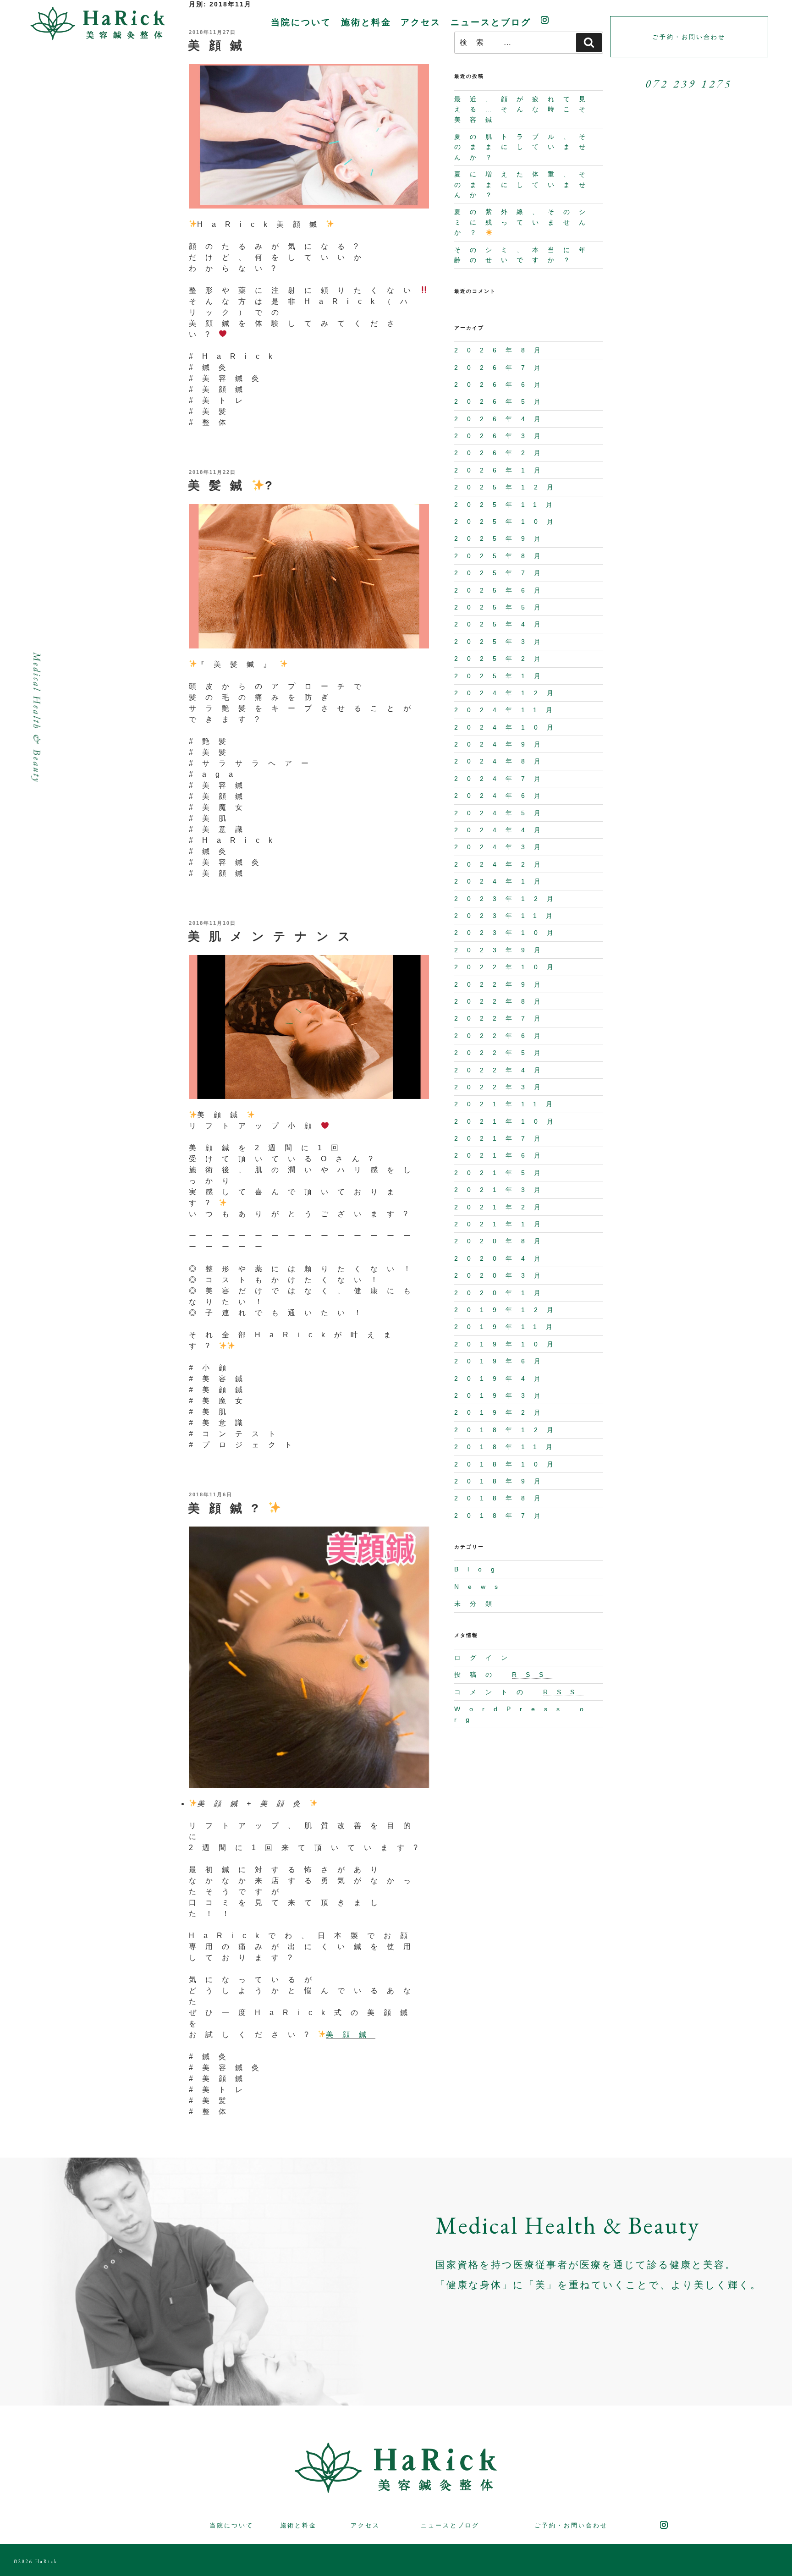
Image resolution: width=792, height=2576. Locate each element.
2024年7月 (502, 779)
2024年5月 (502, 813)
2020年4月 (502, 1258)
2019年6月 (502, 1361)
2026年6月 (502, 384)
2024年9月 (502, 744)
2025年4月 (502, 624)
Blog (479, 1569)
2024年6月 (502, 796)
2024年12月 (508, 693)
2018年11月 (508, 1447)
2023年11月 (508, 916)
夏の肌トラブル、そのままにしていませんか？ (524, 147)
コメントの (519, 1692)
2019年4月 (502, 1379)
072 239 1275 (689, 84)
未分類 (478, 1604)
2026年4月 (502, 419)
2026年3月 (502, 436)
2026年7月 (502, 368)
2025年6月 (502, 590)
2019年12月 (508, 1310)
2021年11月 (508, 1104)
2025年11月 (508, 505)
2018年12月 (508, 1430)
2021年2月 (502, 1207)
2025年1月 (502, 676)
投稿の (503, 1675)
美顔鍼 (351, 2035)
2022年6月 (502, 1036)
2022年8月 (502, 1001)
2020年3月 (502, 1275)
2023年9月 (502, 950)
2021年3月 (502, 1190)
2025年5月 (502, 607)
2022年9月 (502, 984)
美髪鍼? (235, 485)
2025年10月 (508, 522)
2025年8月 (502, 556)
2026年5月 (502, 401)
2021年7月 (502, 1138)
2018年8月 (502, 1498)
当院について (301, 22)
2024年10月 (508, 727)
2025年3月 (502, 642)
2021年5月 (502, 1173)
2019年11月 (508, 1327)
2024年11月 (508, 710)
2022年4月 (502, 1070)
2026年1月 (502, 470)
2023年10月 (508, 933)
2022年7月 (502, 1018)
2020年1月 (502, 1293)
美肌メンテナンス (274, 936)
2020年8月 (502, 1241)
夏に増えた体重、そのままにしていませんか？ (524, 184)
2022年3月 (502, 1087)
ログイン (485, 1658)
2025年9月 (502, 538)
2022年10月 (508, 967)
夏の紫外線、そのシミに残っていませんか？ (524, 222)
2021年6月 (502, 1155)
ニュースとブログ (491, 22)
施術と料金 (366, 22)
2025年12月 (508, 487)
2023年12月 (508, 899)
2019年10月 (508, 1344)
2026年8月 (502, 350)
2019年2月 (502, 1412)
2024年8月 (502, 761)
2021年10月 (508, 1121)
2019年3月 (502, 1395)
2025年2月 (502, 659)
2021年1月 (502, 1224)
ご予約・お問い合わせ (571, 2525)
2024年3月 (502, 847)
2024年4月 (502, 830)
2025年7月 (502, 573)
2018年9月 (502, 1481)
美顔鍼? (228, 1508)
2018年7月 (502, 1516)
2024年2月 (502, 864)
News (481, 1587)
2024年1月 (502, 881)
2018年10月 (508, 1464)
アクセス (421, 22)
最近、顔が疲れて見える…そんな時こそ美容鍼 (524, 109)
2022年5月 (502, 1053)
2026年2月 (502, 453)
